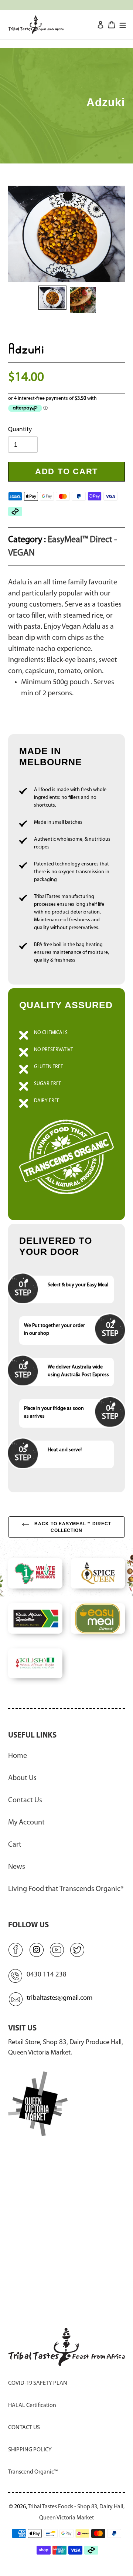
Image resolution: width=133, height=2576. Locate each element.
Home (18, 1756)
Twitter (78, 1949)
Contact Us (25, 1800)
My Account (26, 1823)
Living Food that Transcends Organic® (66, 1889)
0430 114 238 (47, 1975)
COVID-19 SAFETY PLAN (38, 2383)
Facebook (16, 1949)
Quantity (20, 430)
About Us (22, 1778)
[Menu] (123, 24)
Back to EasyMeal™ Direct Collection (72, 1527)
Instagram (36, 1949)
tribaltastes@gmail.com (60, 1998)
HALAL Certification (32, 2405)
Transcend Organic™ (33, 2472)
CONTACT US (24, 2428)
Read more (66, 1104)
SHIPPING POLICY (30, 2450)
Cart (15, 1845)
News (17, 1867)
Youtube (57, 1949)
